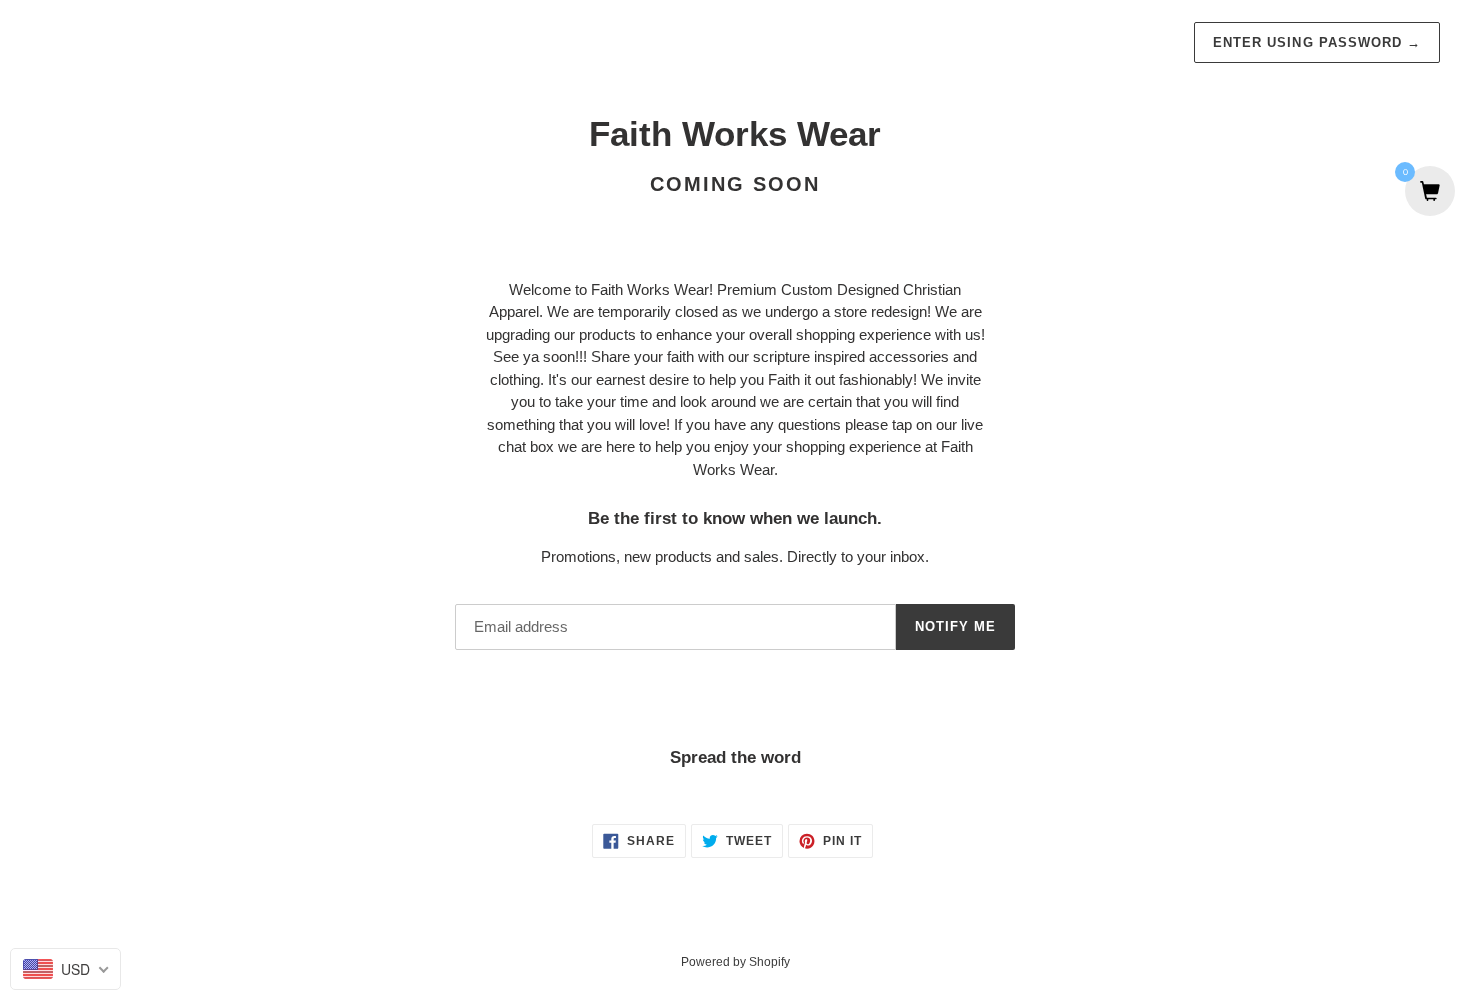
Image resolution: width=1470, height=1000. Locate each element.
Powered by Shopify (735, 962)
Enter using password (1317, 42)
